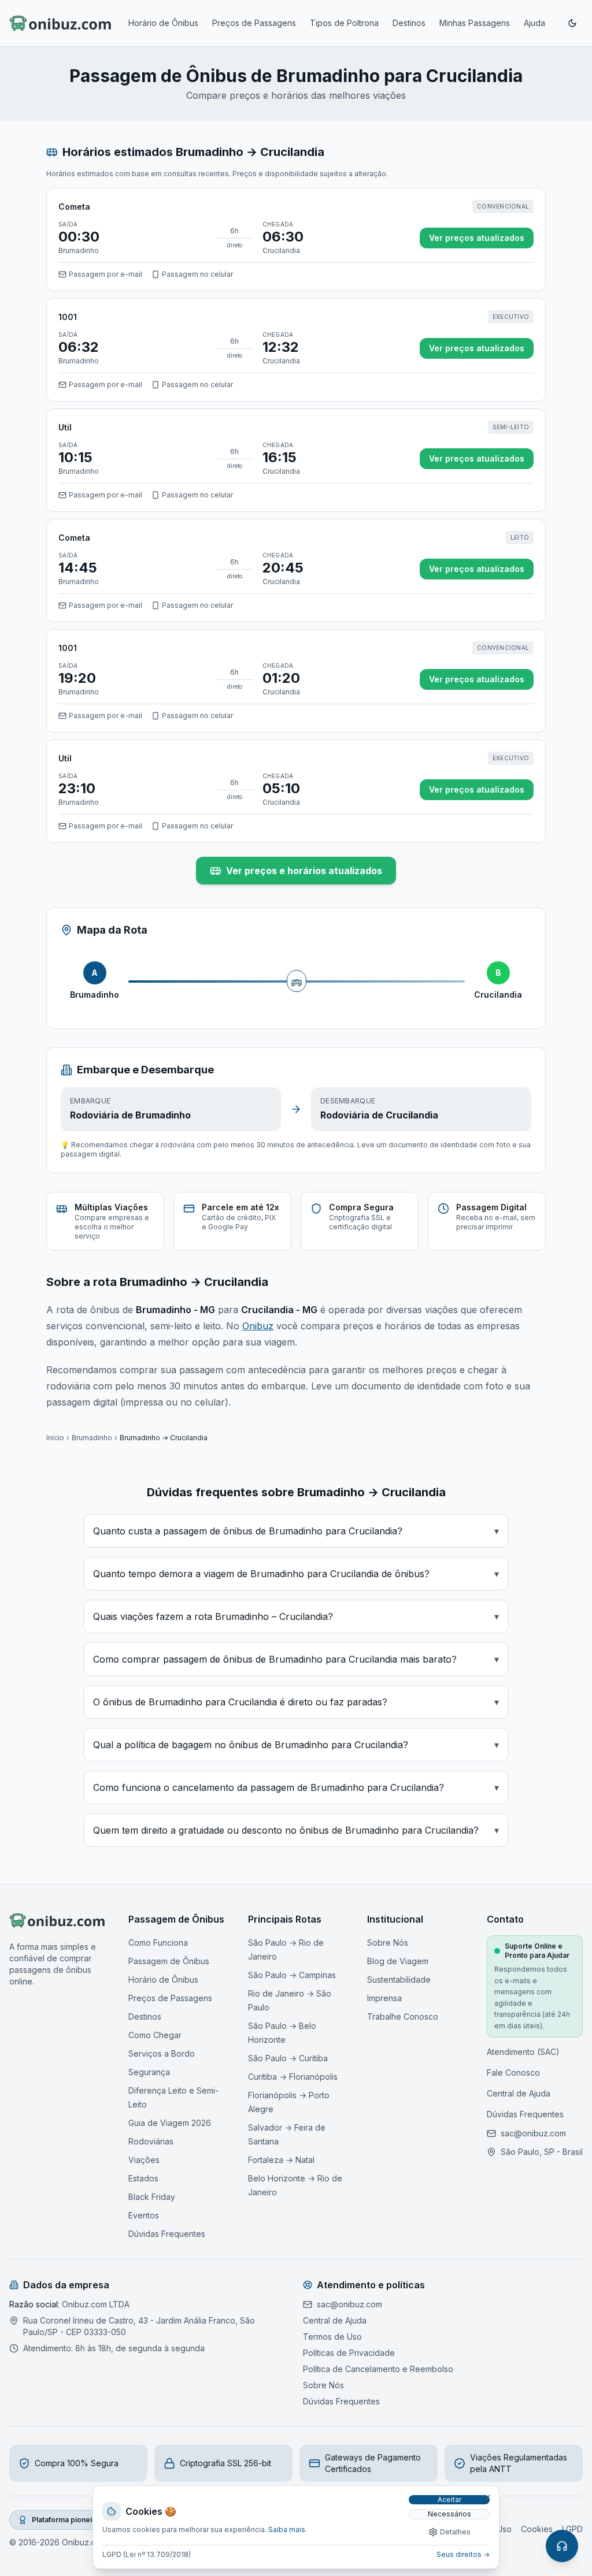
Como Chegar (155, 2035)
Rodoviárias (151, 2141)
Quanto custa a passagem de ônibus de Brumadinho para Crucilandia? (296, 1531)
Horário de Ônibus (163, 23)
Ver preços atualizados (477, 238)
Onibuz (258, 1326)
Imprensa (384, 1998)
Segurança (149, 2072)
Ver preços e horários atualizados (304, 871)
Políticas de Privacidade (349, 2353)
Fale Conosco (513, 2073)
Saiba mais (287, 2529)
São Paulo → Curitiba (288, 2058)
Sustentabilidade (399, 1980)
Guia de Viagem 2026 (170, 2123)
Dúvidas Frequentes (167, 2234)
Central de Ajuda (519, 2093)
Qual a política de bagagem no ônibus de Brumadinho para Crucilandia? (296, 1745)
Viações (144, 2160)
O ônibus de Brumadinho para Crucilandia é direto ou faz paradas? (296, 1702)
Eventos (144, 2215)
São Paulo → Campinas (292, 1975)
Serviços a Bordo (162, 2053)
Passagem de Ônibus (169, 1961)
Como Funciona (158, 1943)
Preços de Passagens (254, 23)
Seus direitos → (463, 2554)
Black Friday (152, 2197)
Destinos (409, 23)
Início (55, 1438)
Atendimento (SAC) (523, 2052)
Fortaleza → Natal (281, 2160)
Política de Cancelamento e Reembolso (378, 2369)
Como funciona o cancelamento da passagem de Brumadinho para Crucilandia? (296, 1787)
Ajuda (534, 23)
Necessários (449, 2514)
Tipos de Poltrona (344, 23)
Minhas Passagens (475, 23)
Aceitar (449, 2499)
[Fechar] (487, 2497)
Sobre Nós (388, 1943)
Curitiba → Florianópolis (293, 2077)
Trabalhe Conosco (403, 2016)
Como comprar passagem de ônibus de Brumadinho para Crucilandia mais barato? (296, 1659)
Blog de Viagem (398, 1961)
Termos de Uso (332, 2337)
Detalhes (455, 2532)
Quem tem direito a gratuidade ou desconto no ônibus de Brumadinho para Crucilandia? (296, 1830)
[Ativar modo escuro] (572, 23)
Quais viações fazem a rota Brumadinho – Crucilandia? (296, 1616)
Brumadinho (92, 1438)
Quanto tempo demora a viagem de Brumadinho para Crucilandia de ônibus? (296, 1574)
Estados (143, 2178)
